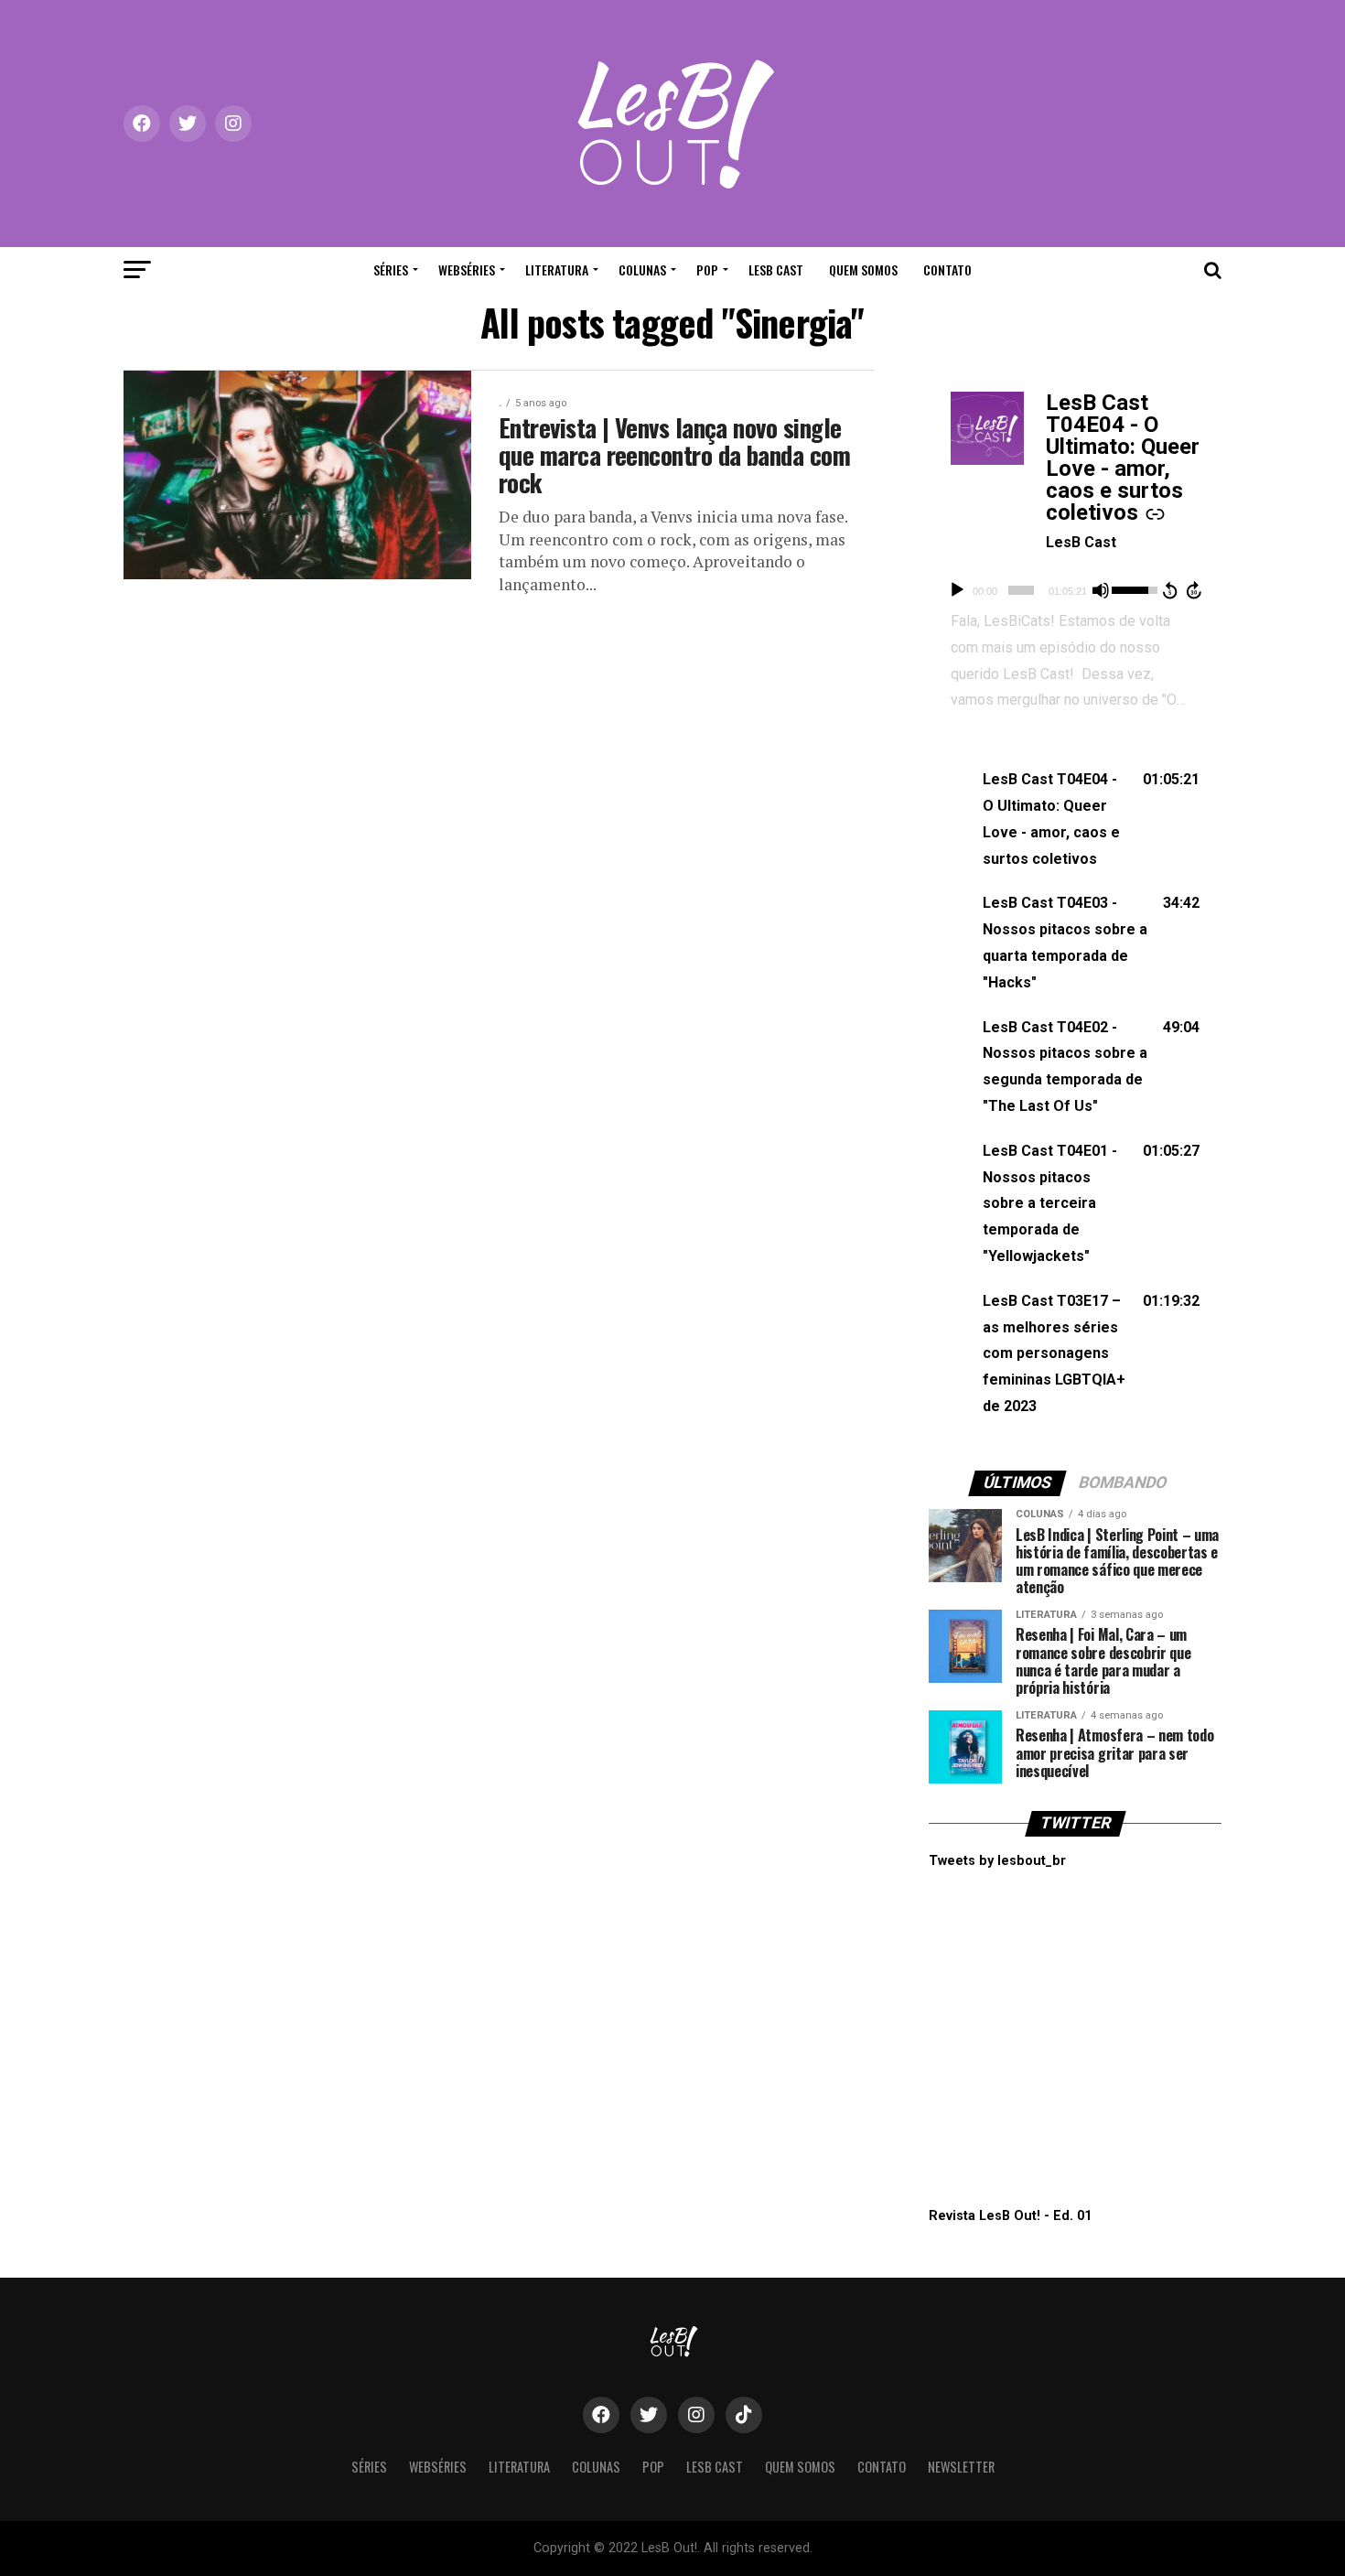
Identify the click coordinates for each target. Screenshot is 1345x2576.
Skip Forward (1195, 590)
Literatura (557, 269)
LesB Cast (776, 269)
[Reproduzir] (957, 590)
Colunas (642, 269)
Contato (947, 269)
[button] (1075, 819)
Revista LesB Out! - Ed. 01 (1010, 2216)
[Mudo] (1101, 590)
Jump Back (1169, 590)
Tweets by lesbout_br (997, 1861)
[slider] (1021, 590)
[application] (1075, 590)
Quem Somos (863, 269)
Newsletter (961, 2467)
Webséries (467, 269)
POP (707, 269)
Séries (391, 269)
